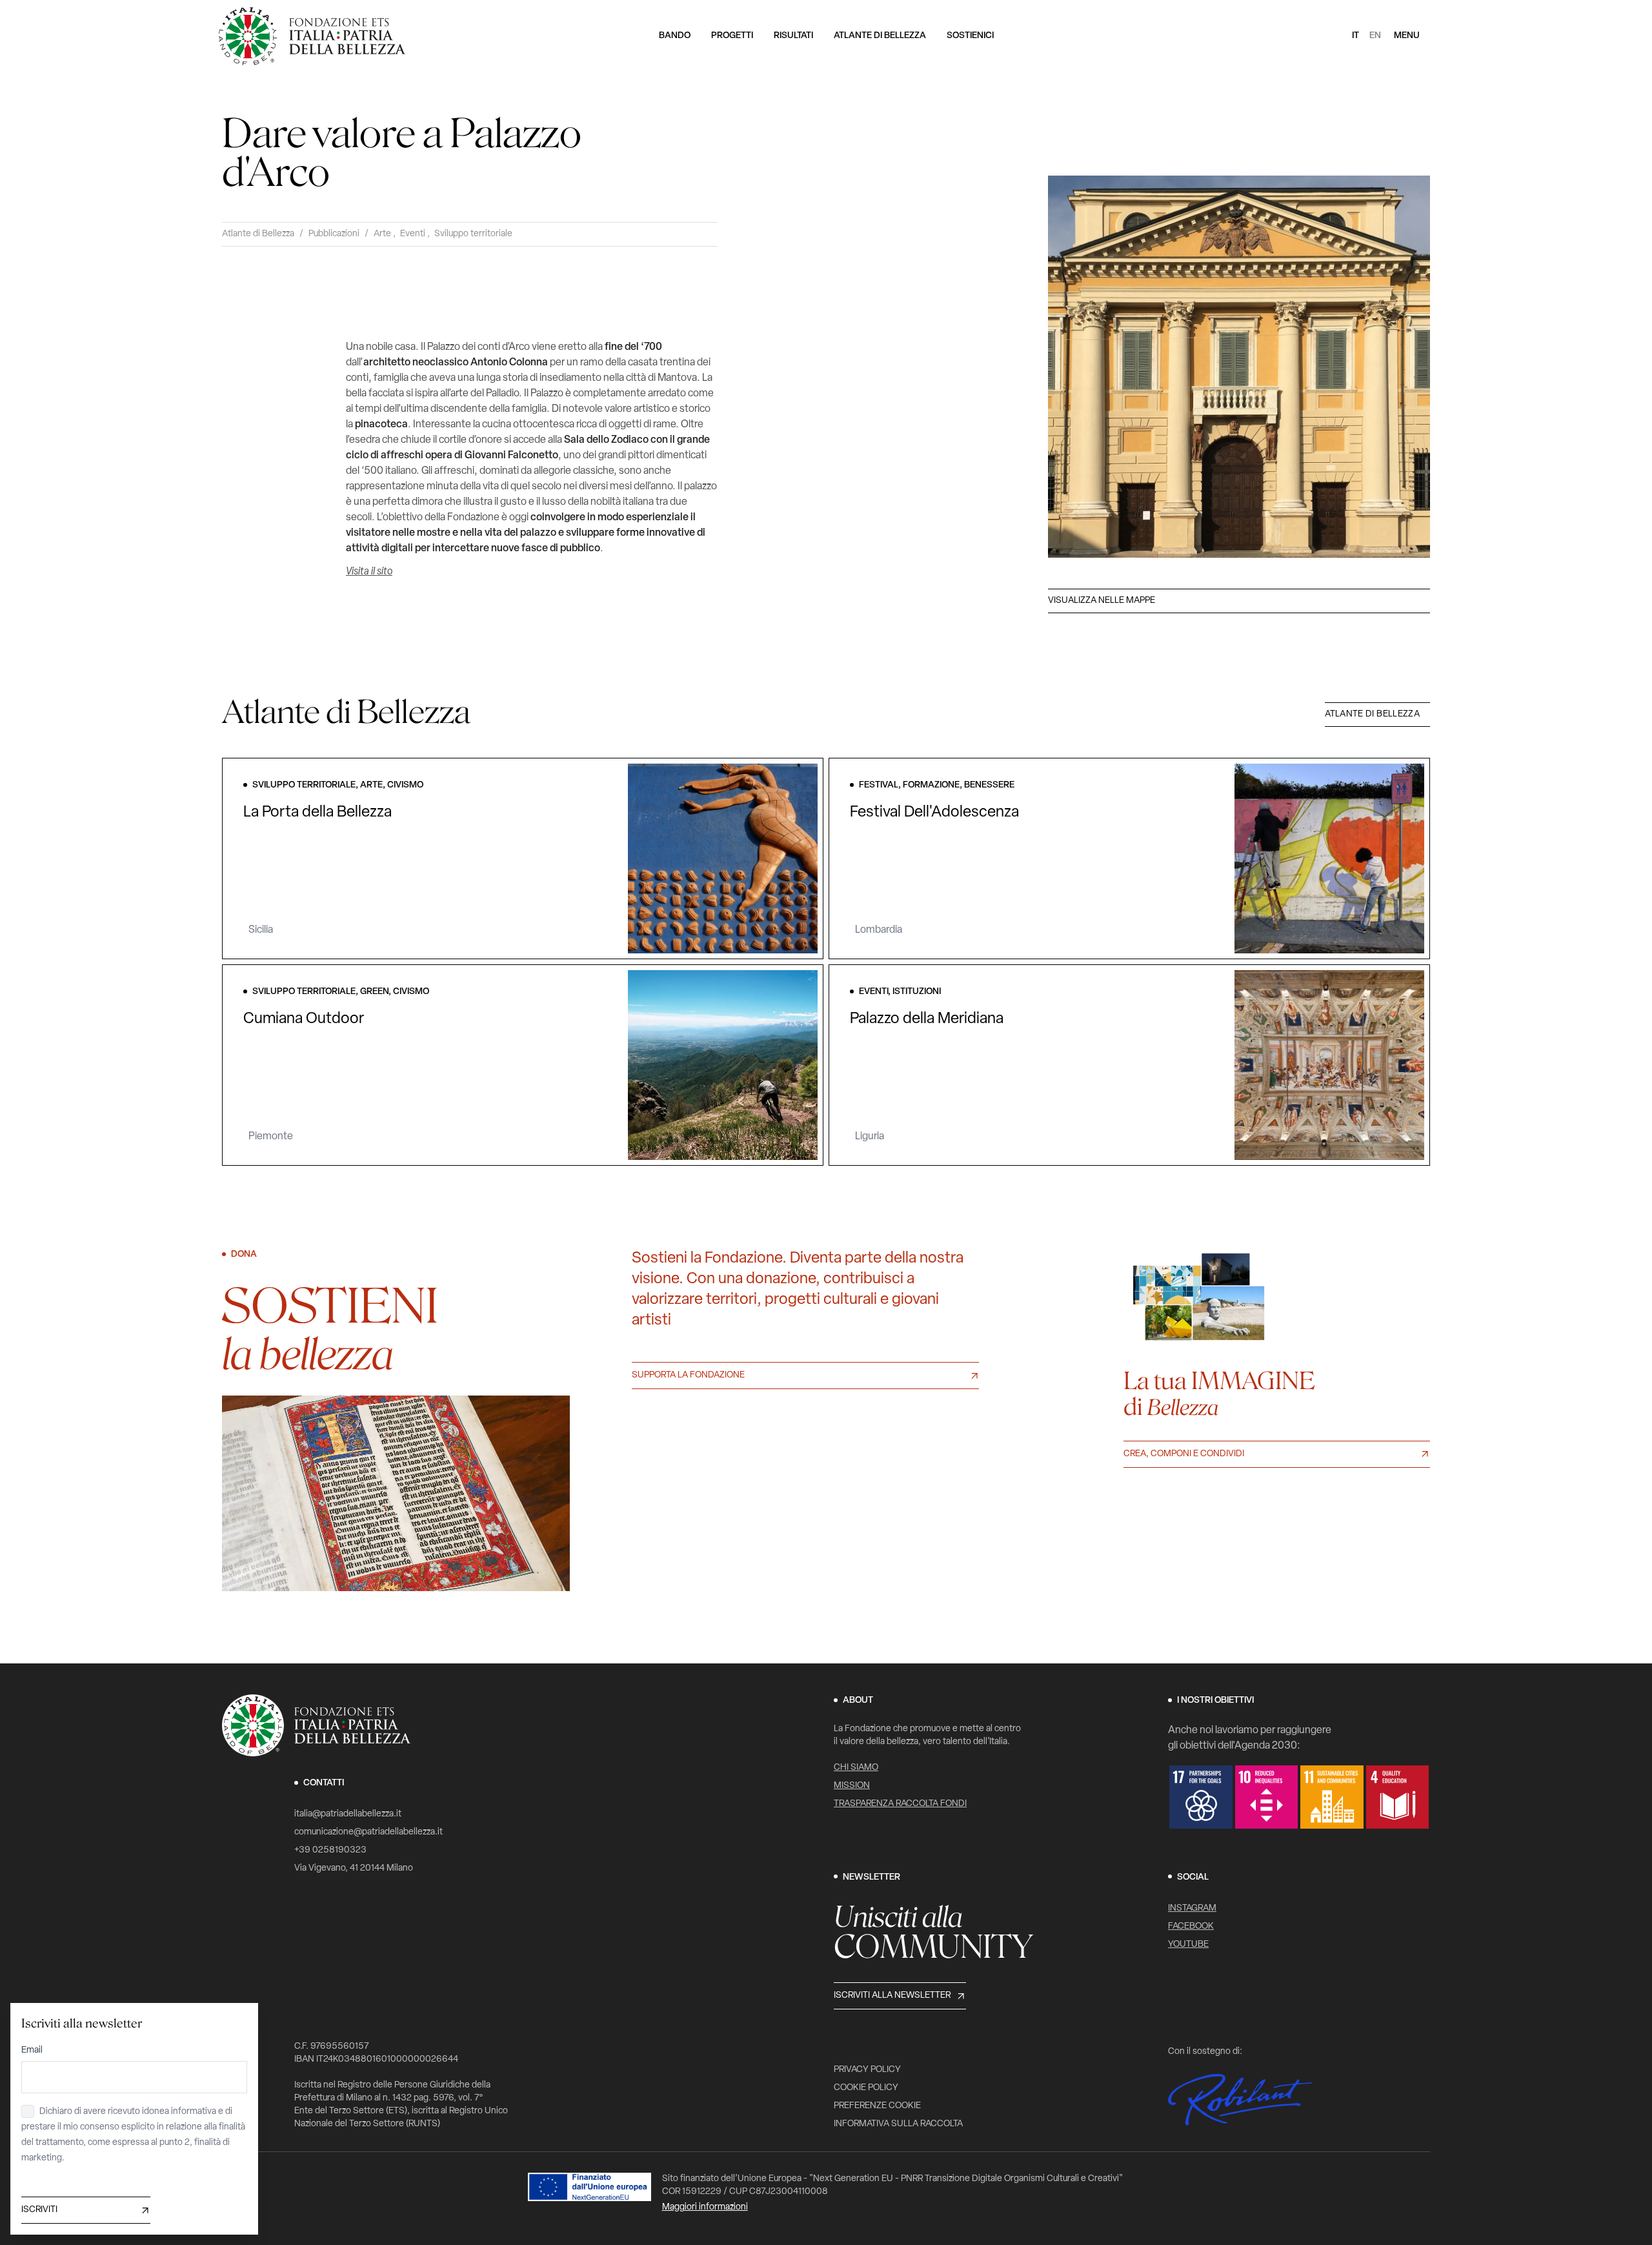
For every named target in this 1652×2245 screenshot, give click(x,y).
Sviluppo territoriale (473, 234)
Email (32, 2050)
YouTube (1188, 1945)
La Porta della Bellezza (317, 813)
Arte (382, 234)
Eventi (413, 234)
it (1355, 36)
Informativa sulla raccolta (898, 2124)
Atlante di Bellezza (258, 234)
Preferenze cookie (877, 2106)
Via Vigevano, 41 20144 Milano (354, 1868)
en (1375, 36)
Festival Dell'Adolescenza (934, 813)
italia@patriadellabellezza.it (348, 1814)
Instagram (1192, 1908)
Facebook (1191, 1926)
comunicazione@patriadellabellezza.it (368, 1832)
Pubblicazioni (334, 234)
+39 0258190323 (330, 1850)
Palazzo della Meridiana (927, 1019)
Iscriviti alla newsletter (892, 1996)
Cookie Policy (866, 2088)
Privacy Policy (867, 2070)
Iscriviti (39, 2210)
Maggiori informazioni (705, 2207)
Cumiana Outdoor (304, 1019)
